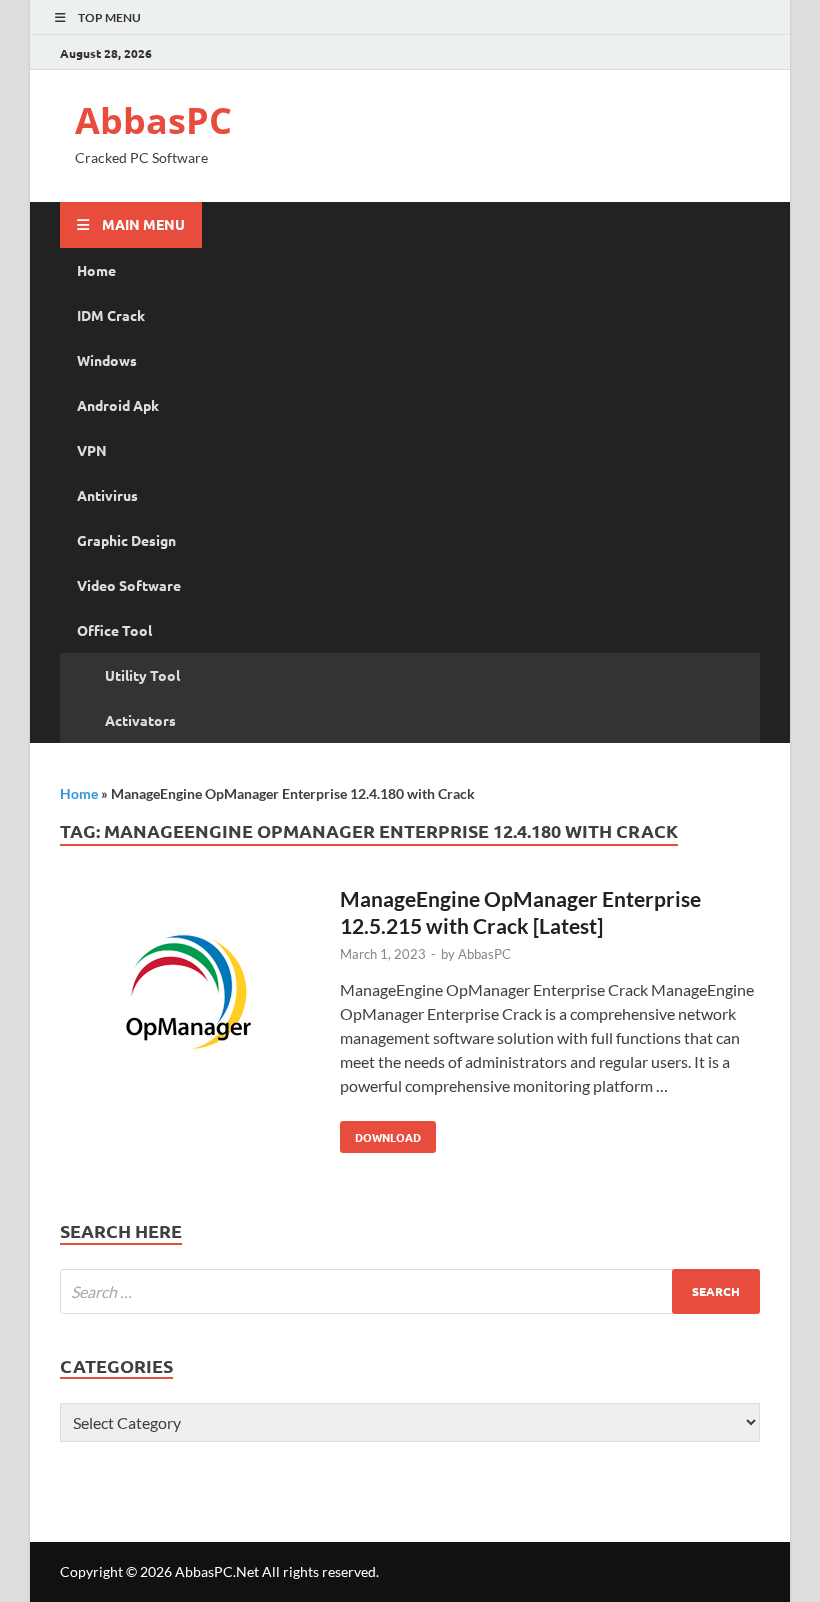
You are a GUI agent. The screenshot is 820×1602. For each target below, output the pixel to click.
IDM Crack (111, 315)
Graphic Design (126, 540)
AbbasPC (153, 120)
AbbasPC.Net (217, 1571)
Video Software (129, 585)
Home (96, 270)
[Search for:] (410, 1291)
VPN (92, 450)
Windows (107, 360)
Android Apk (118, 405)
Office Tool (114, 630)
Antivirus (107, 495)
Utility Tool (142, 675)
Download (380, 1133)
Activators (140, 720)
